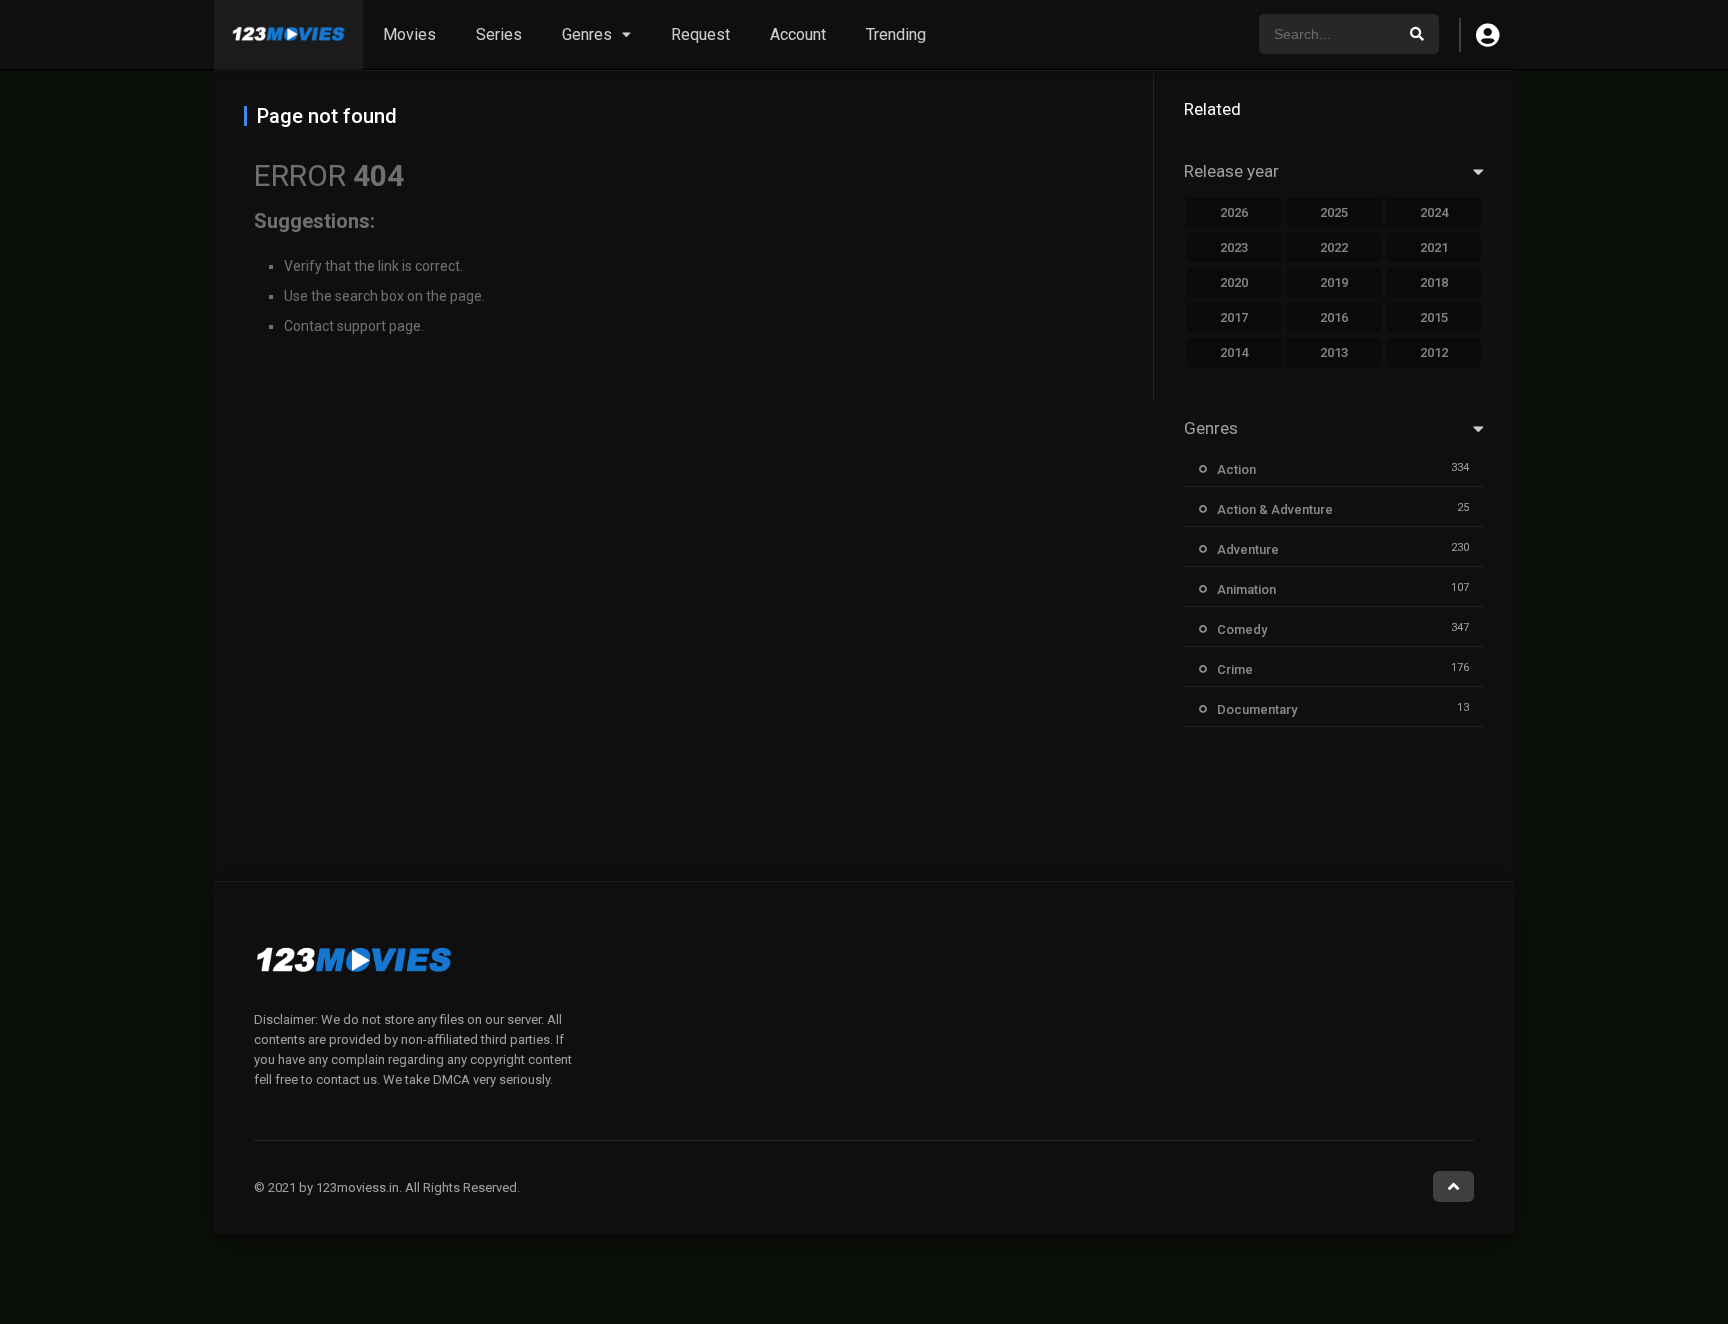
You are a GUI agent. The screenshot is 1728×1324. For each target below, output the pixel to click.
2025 (1334, 212)
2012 (1434, 352)
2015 (1434, 317)
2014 (1234, 352)
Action (1236, 469)
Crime (1235, 669)
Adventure (1248, 549)
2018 (1434, 282)
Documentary (1257, 709)
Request (700, 34)
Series (499, 34)
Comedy (1242, 629)
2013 (1334, 352)
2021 (1434, 247)
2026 (1234, 212)
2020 (1234, 282)
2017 (1234, 317)
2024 (1434, 212)
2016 (1334, 317)
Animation (1246, 589)
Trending (896, 34)
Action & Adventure (1275, 509)
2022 (1334, 247)
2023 (1234, 247)
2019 (1334, 282)
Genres (587, 34)
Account (798, 34)
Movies (409, 34)
